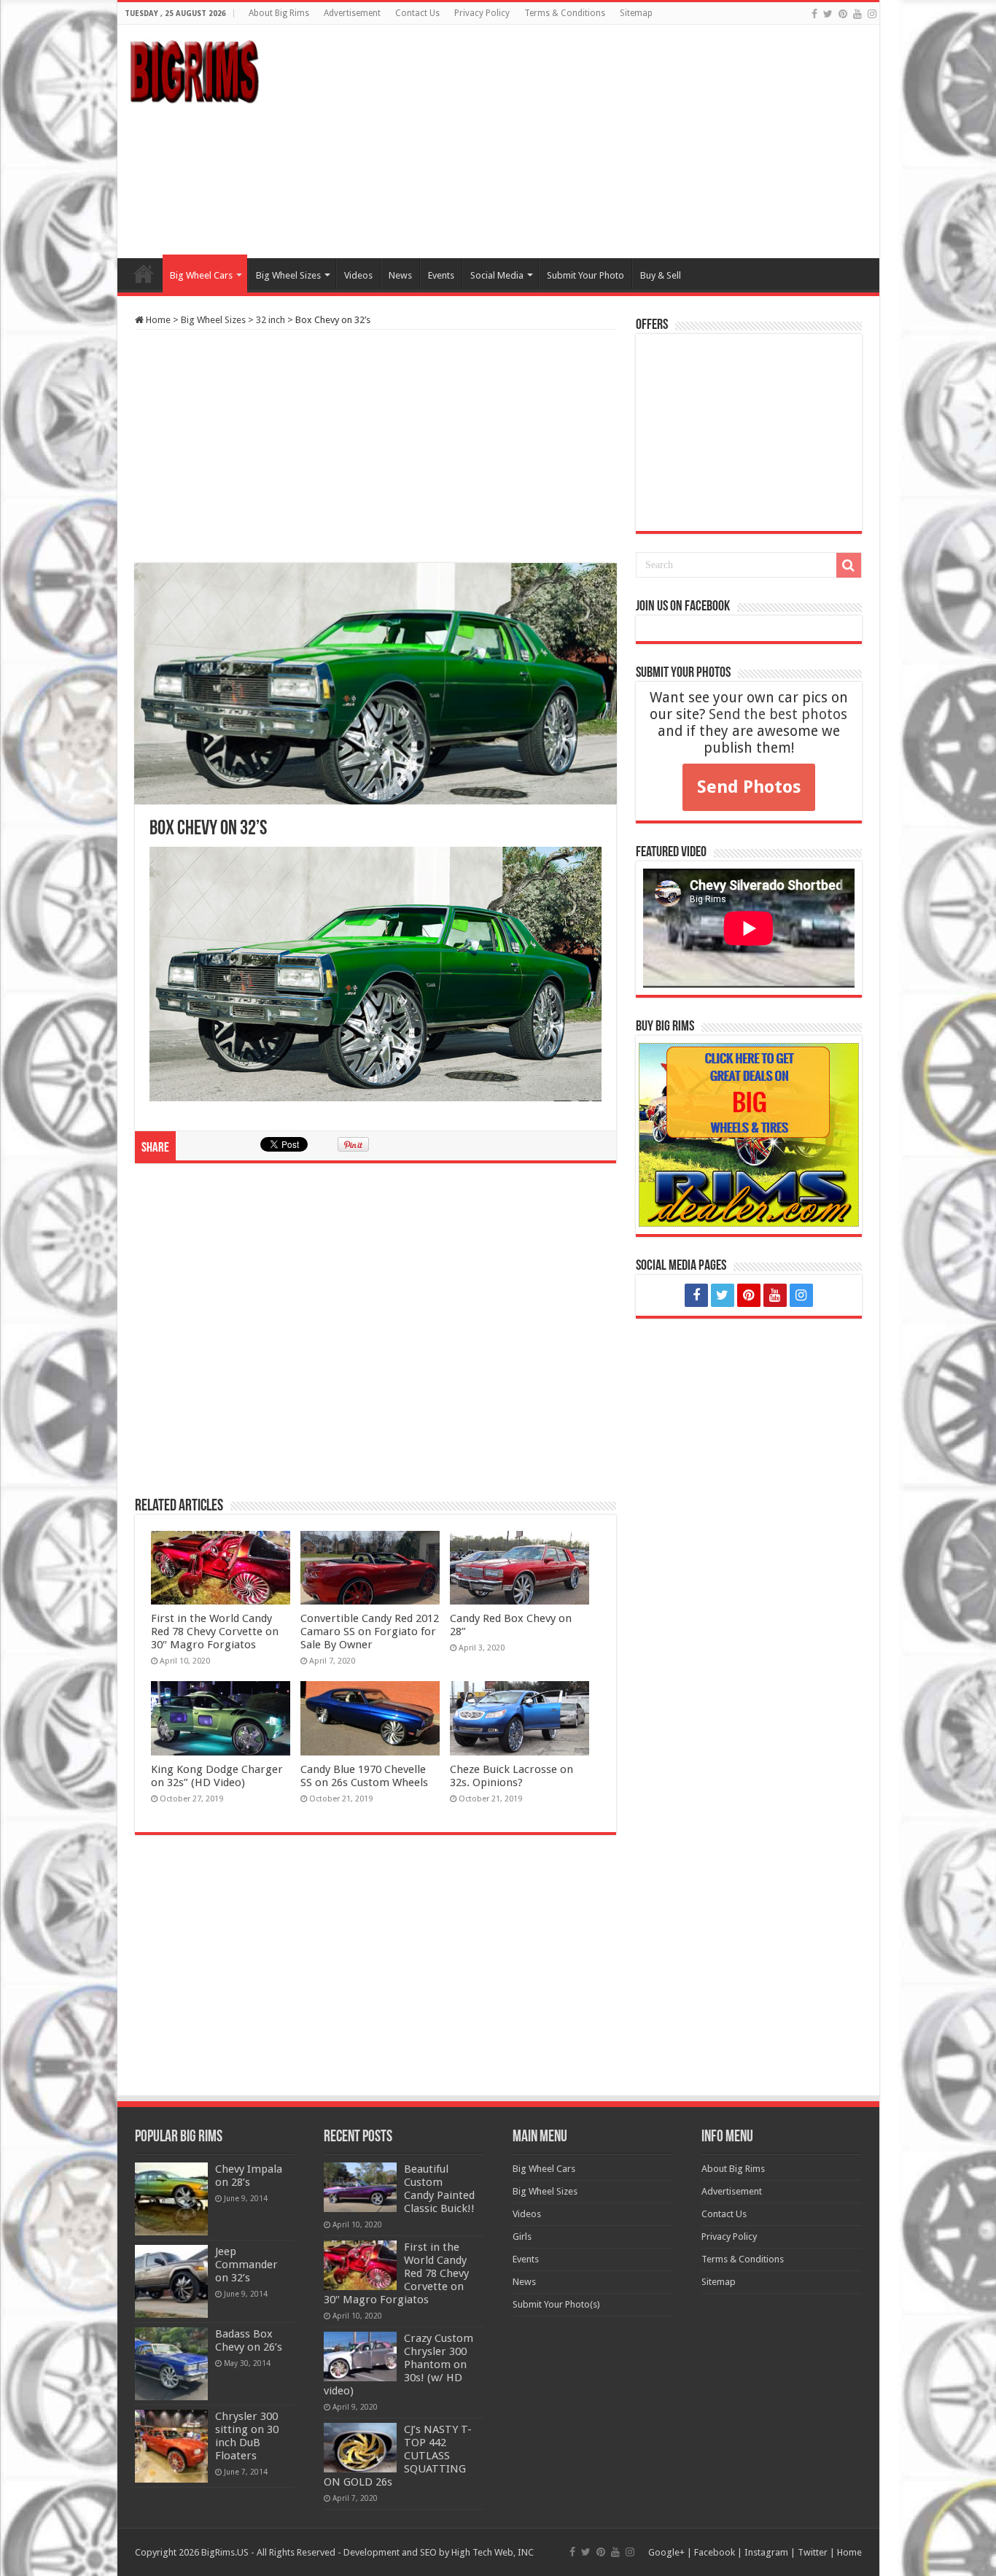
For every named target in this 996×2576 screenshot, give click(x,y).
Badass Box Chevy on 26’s (249, 2340)
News (400, 275)
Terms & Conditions (565, 13)
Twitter (813, 2552)
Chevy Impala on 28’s (249, 2176)
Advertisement (352, 13)
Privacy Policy (482, 13)
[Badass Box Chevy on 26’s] (171, 2364)
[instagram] (872, 14)
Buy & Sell (661, 275)
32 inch (271, 320)
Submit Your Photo (585, 275)
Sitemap (636, 13)
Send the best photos (778, 714)
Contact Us (417, 13)
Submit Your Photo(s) (556, 2304)
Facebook (715, 2552)
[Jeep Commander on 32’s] (171, 2281)
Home (144, 273)
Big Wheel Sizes (288, 275)
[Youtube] (857, 14)
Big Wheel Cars (201, 275)
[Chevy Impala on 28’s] (171, 2199)
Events (441, 275)
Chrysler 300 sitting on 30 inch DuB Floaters (247, 2436)
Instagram (766, 2552)
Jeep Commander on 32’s (246, 2265)
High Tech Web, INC (493, 2552)
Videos (358, 275)
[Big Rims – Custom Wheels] (194, 69)
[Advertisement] (603, 141)
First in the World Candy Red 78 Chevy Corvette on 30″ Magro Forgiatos (215, 1632)
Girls (522, 2236)
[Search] (849, 565)
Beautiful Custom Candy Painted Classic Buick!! (439, 2189)
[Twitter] (828, 14)
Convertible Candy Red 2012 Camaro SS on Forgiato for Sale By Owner (370, 1632)
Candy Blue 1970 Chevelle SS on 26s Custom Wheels (364, 1776)
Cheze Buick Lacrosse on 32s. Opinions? (511, 1776)
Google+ (666, 2552)
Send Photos (749, 787)
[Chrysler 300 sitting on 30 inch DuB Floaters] (171, 2446)
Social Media (497, 275)
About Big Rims (279, 13)
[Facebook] (814, 14)
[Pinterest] (843, 14)
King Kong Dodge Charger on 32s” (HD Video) (217, 1776)
